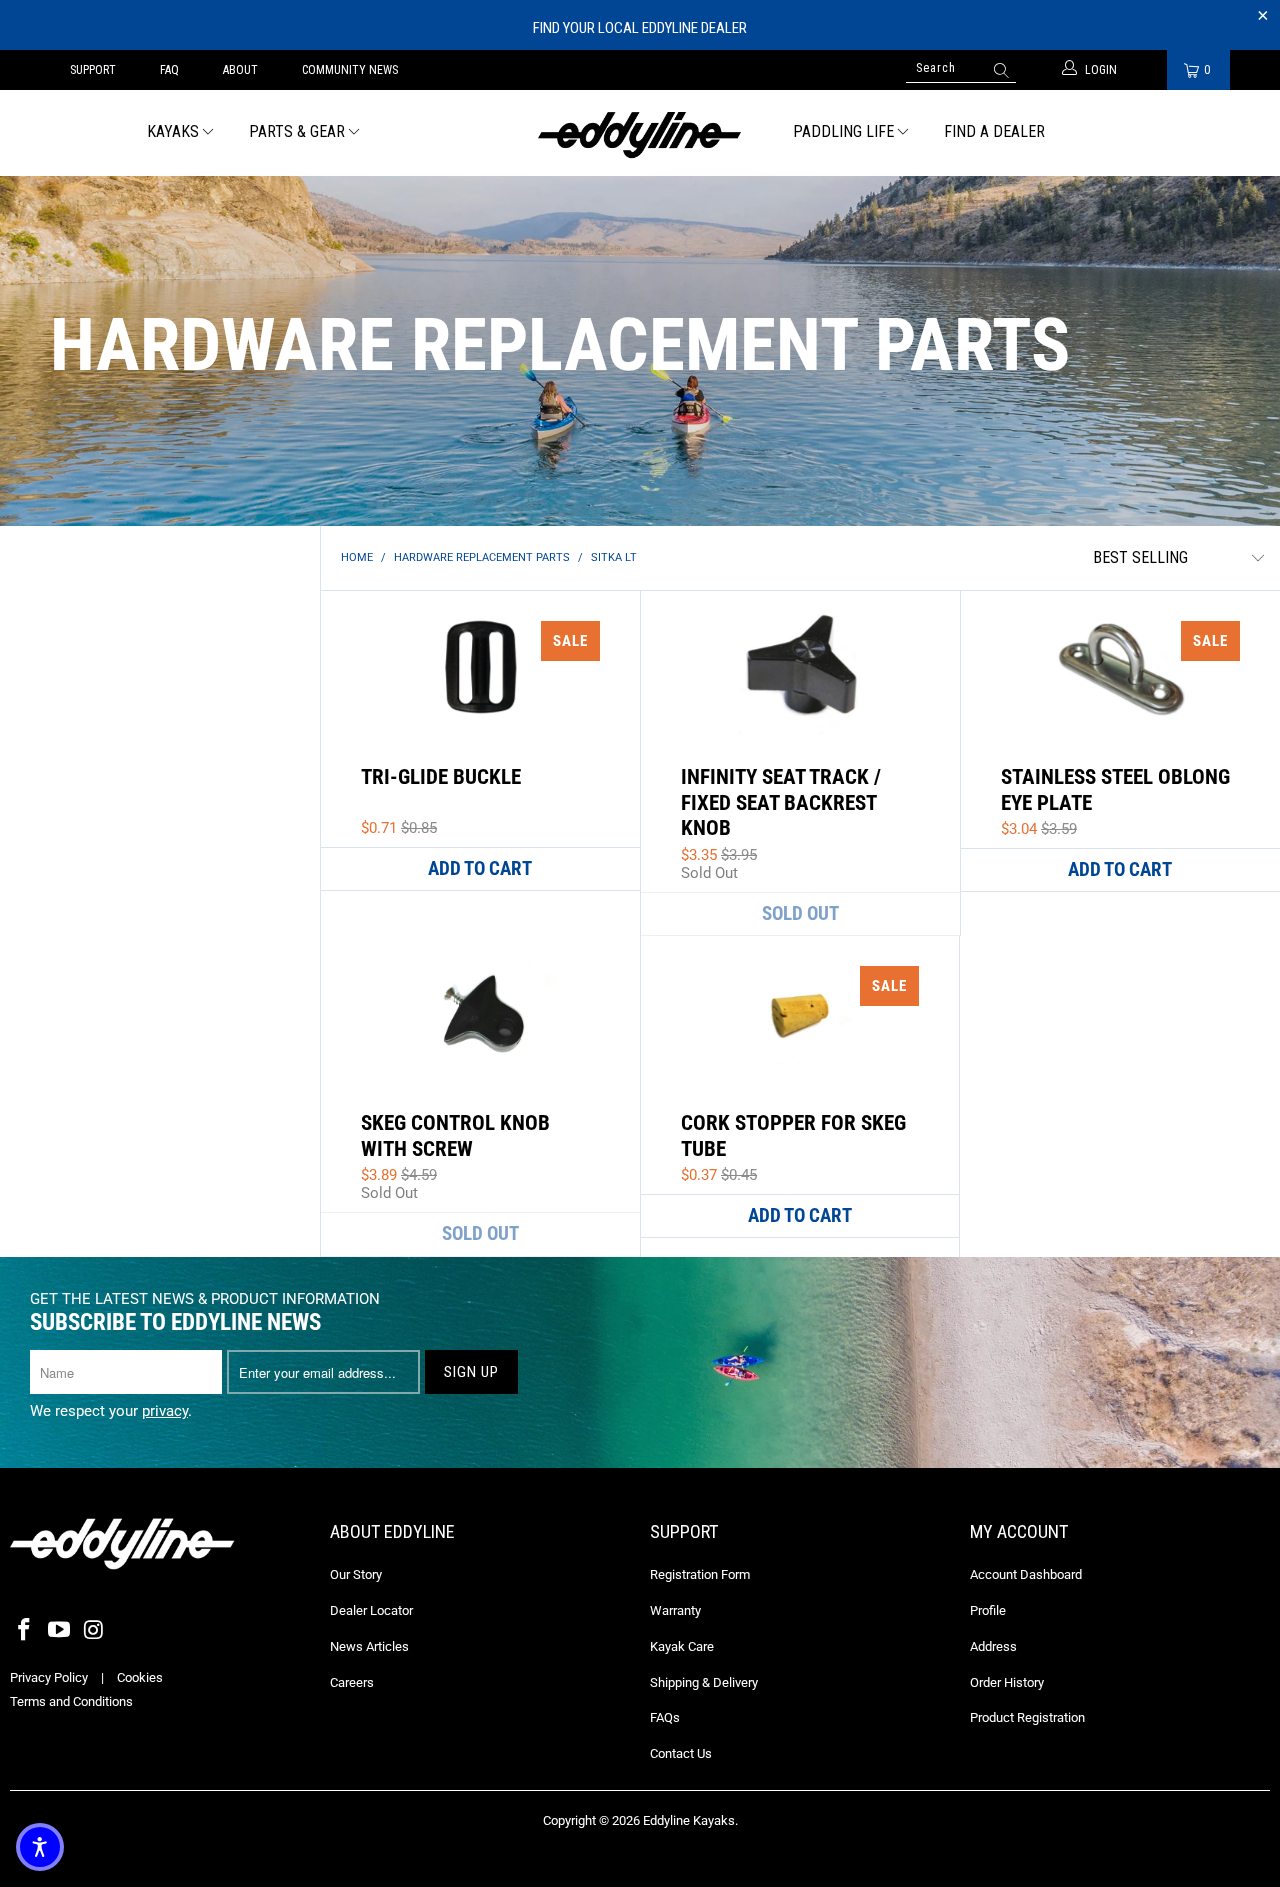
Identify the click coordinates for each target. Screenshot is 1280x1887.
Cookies (140, 1677)
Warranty (675, 1610)
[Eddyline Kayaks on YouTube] (60, 1631)
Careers (352, 1682)
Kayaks (173, 131)
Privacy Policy (49, 1677)
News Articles (369, 1646)
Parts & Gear (297, 131)
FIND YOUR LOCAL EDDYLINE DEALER (640, 28)
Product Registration (1027, 1717)
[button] (40, 1847)
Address (993, 1646)
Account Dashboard (1026, 1574)
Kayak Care (682, 1646)
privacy (165, 1411)
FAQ (169, 70)
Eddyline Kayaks (689, 1820)
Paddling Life (843, 131)
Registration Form (700, 1574)
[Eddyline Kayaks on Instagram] (94, 1631)
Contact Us (681, 1753)
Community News (350, 70)
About (240, 70)
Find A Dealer (994, 131)
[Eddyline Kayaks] (640, 133)
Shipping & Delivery (704, 1682)
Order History (1007, 1682)
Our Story (356, 1574)
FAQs (665, 1717)
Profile (988, 1610)
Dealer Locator (371, 1610)
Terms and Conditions (71, 1701)
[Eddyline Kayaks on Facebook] (25, 1631)
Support (93, 70)
